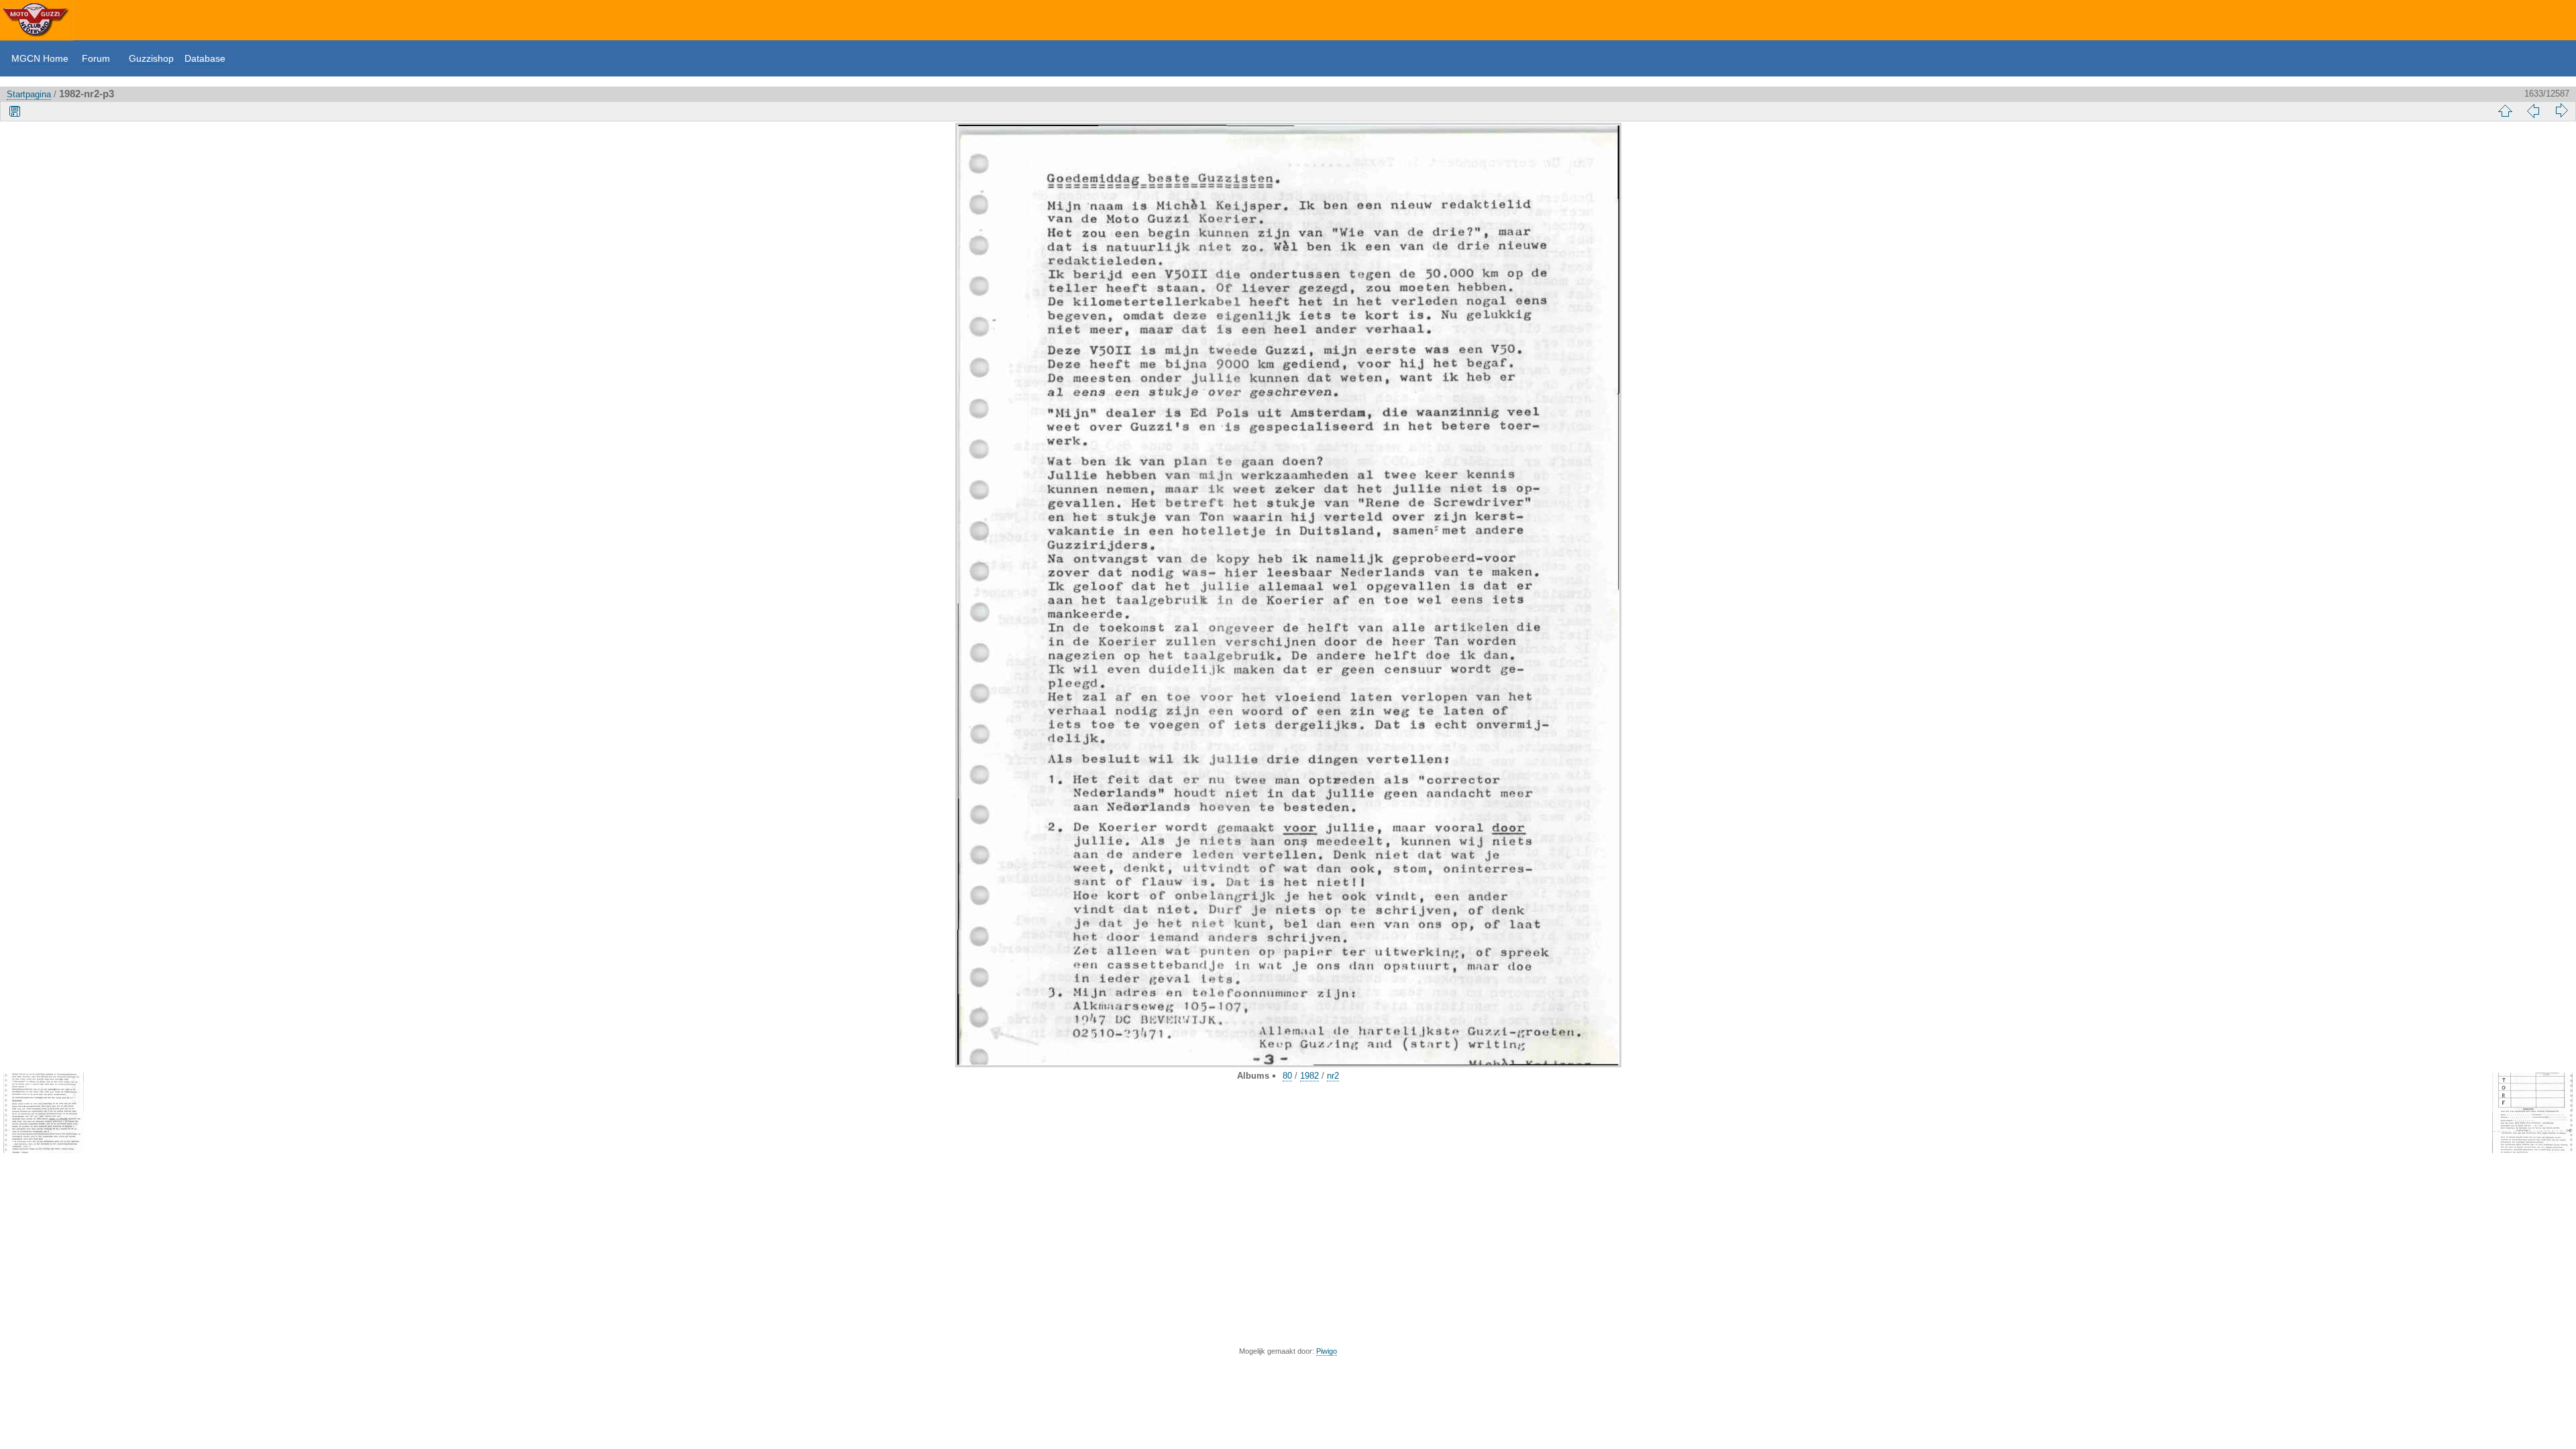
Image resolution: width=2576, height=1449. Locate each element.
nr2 (1333, 1076)
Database (205, 58)
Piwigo (1327, 1351)
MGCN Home (40, 58)
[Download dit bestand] (15, 111)
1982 (1309, 1076)
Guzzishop (151, 58)
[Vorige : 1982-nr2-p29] (2533, 111)
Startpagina (29, 94)
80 (1287, 1076)
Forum (96, 58)
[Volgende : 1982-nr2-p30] (2561, 111)
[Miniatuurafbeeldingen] (2505, 111)
